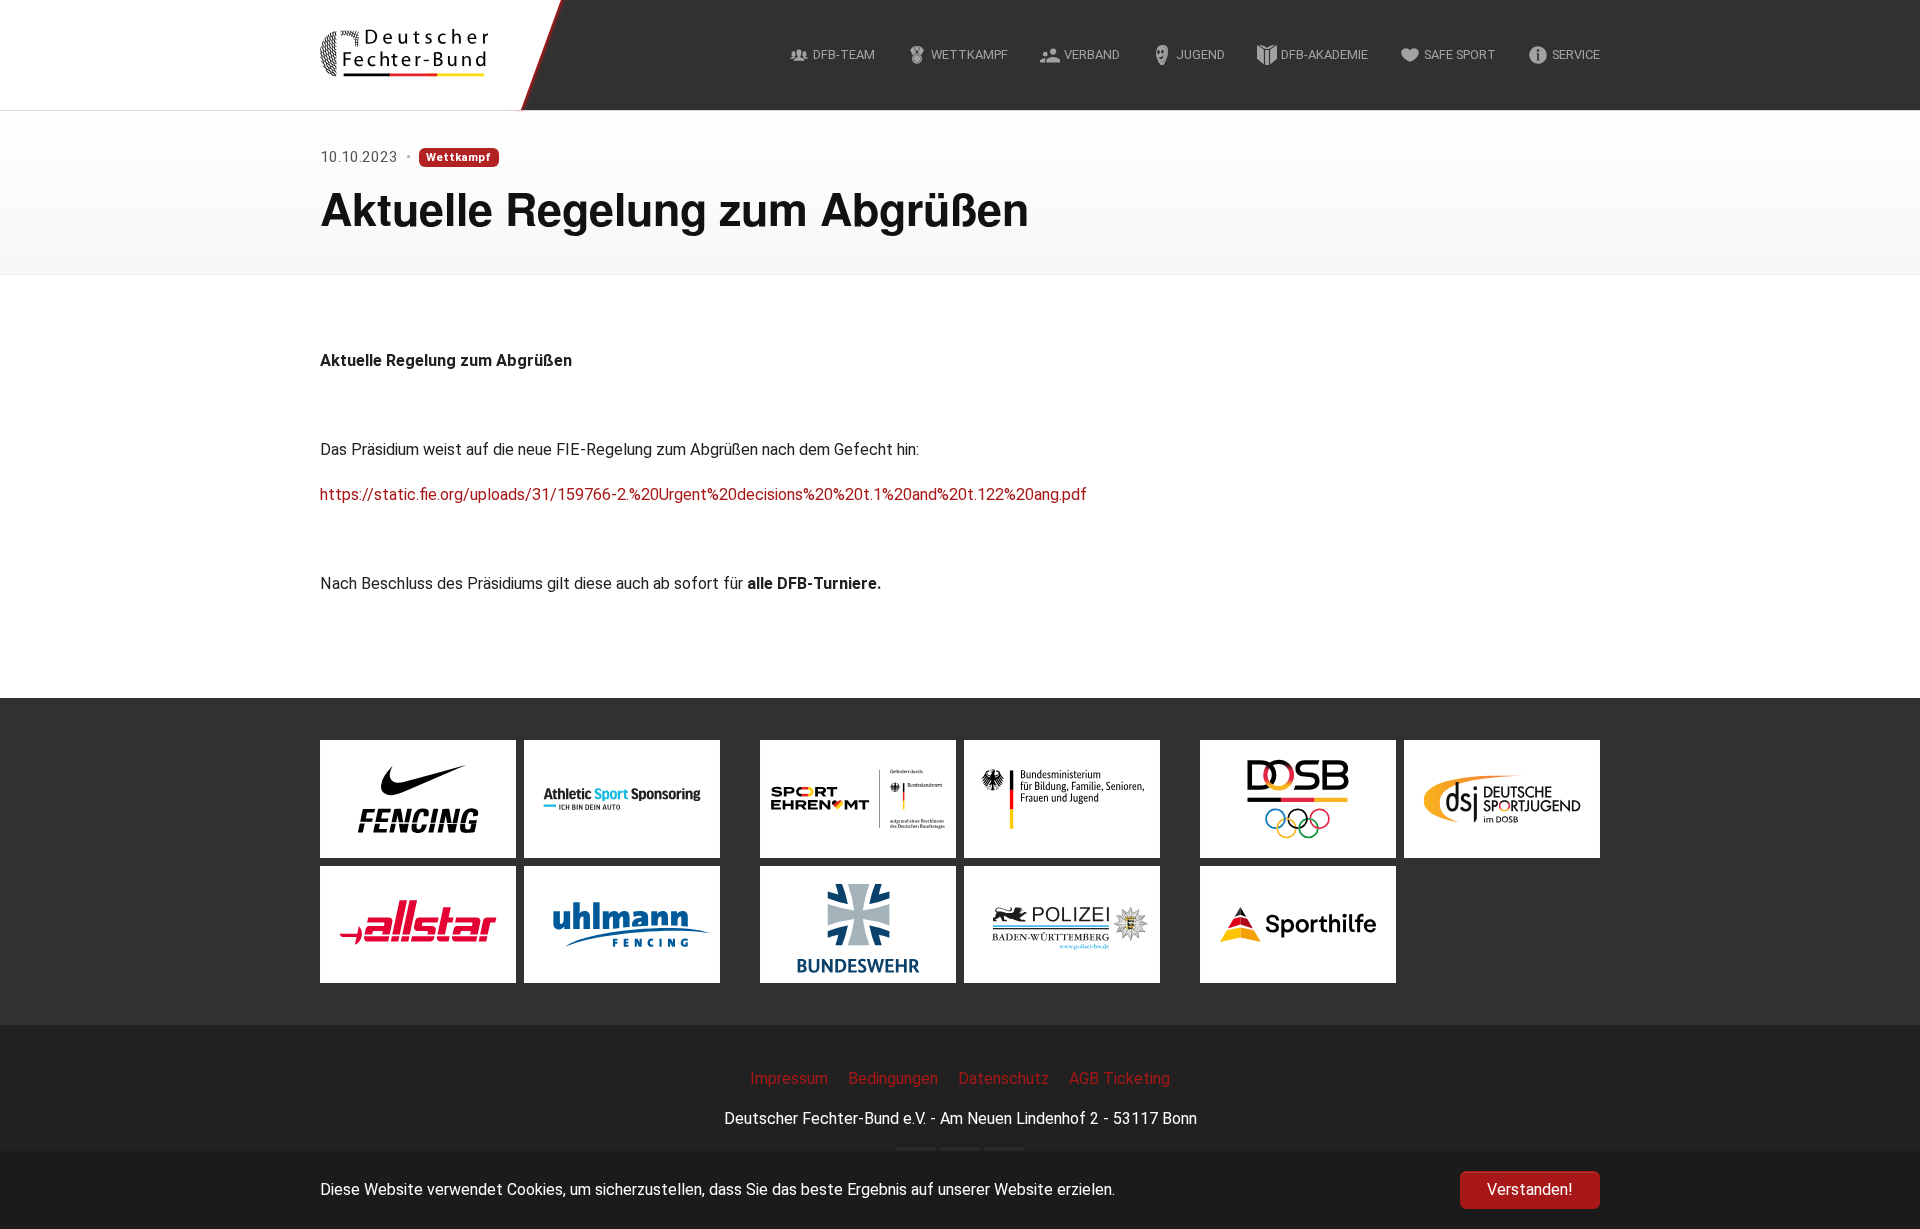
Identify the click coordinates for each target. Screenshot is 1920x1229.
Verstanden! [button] (1530, 1189)
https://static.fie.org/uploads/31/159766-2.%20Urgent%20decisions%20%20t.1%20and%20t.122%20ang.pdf (703, 494)
